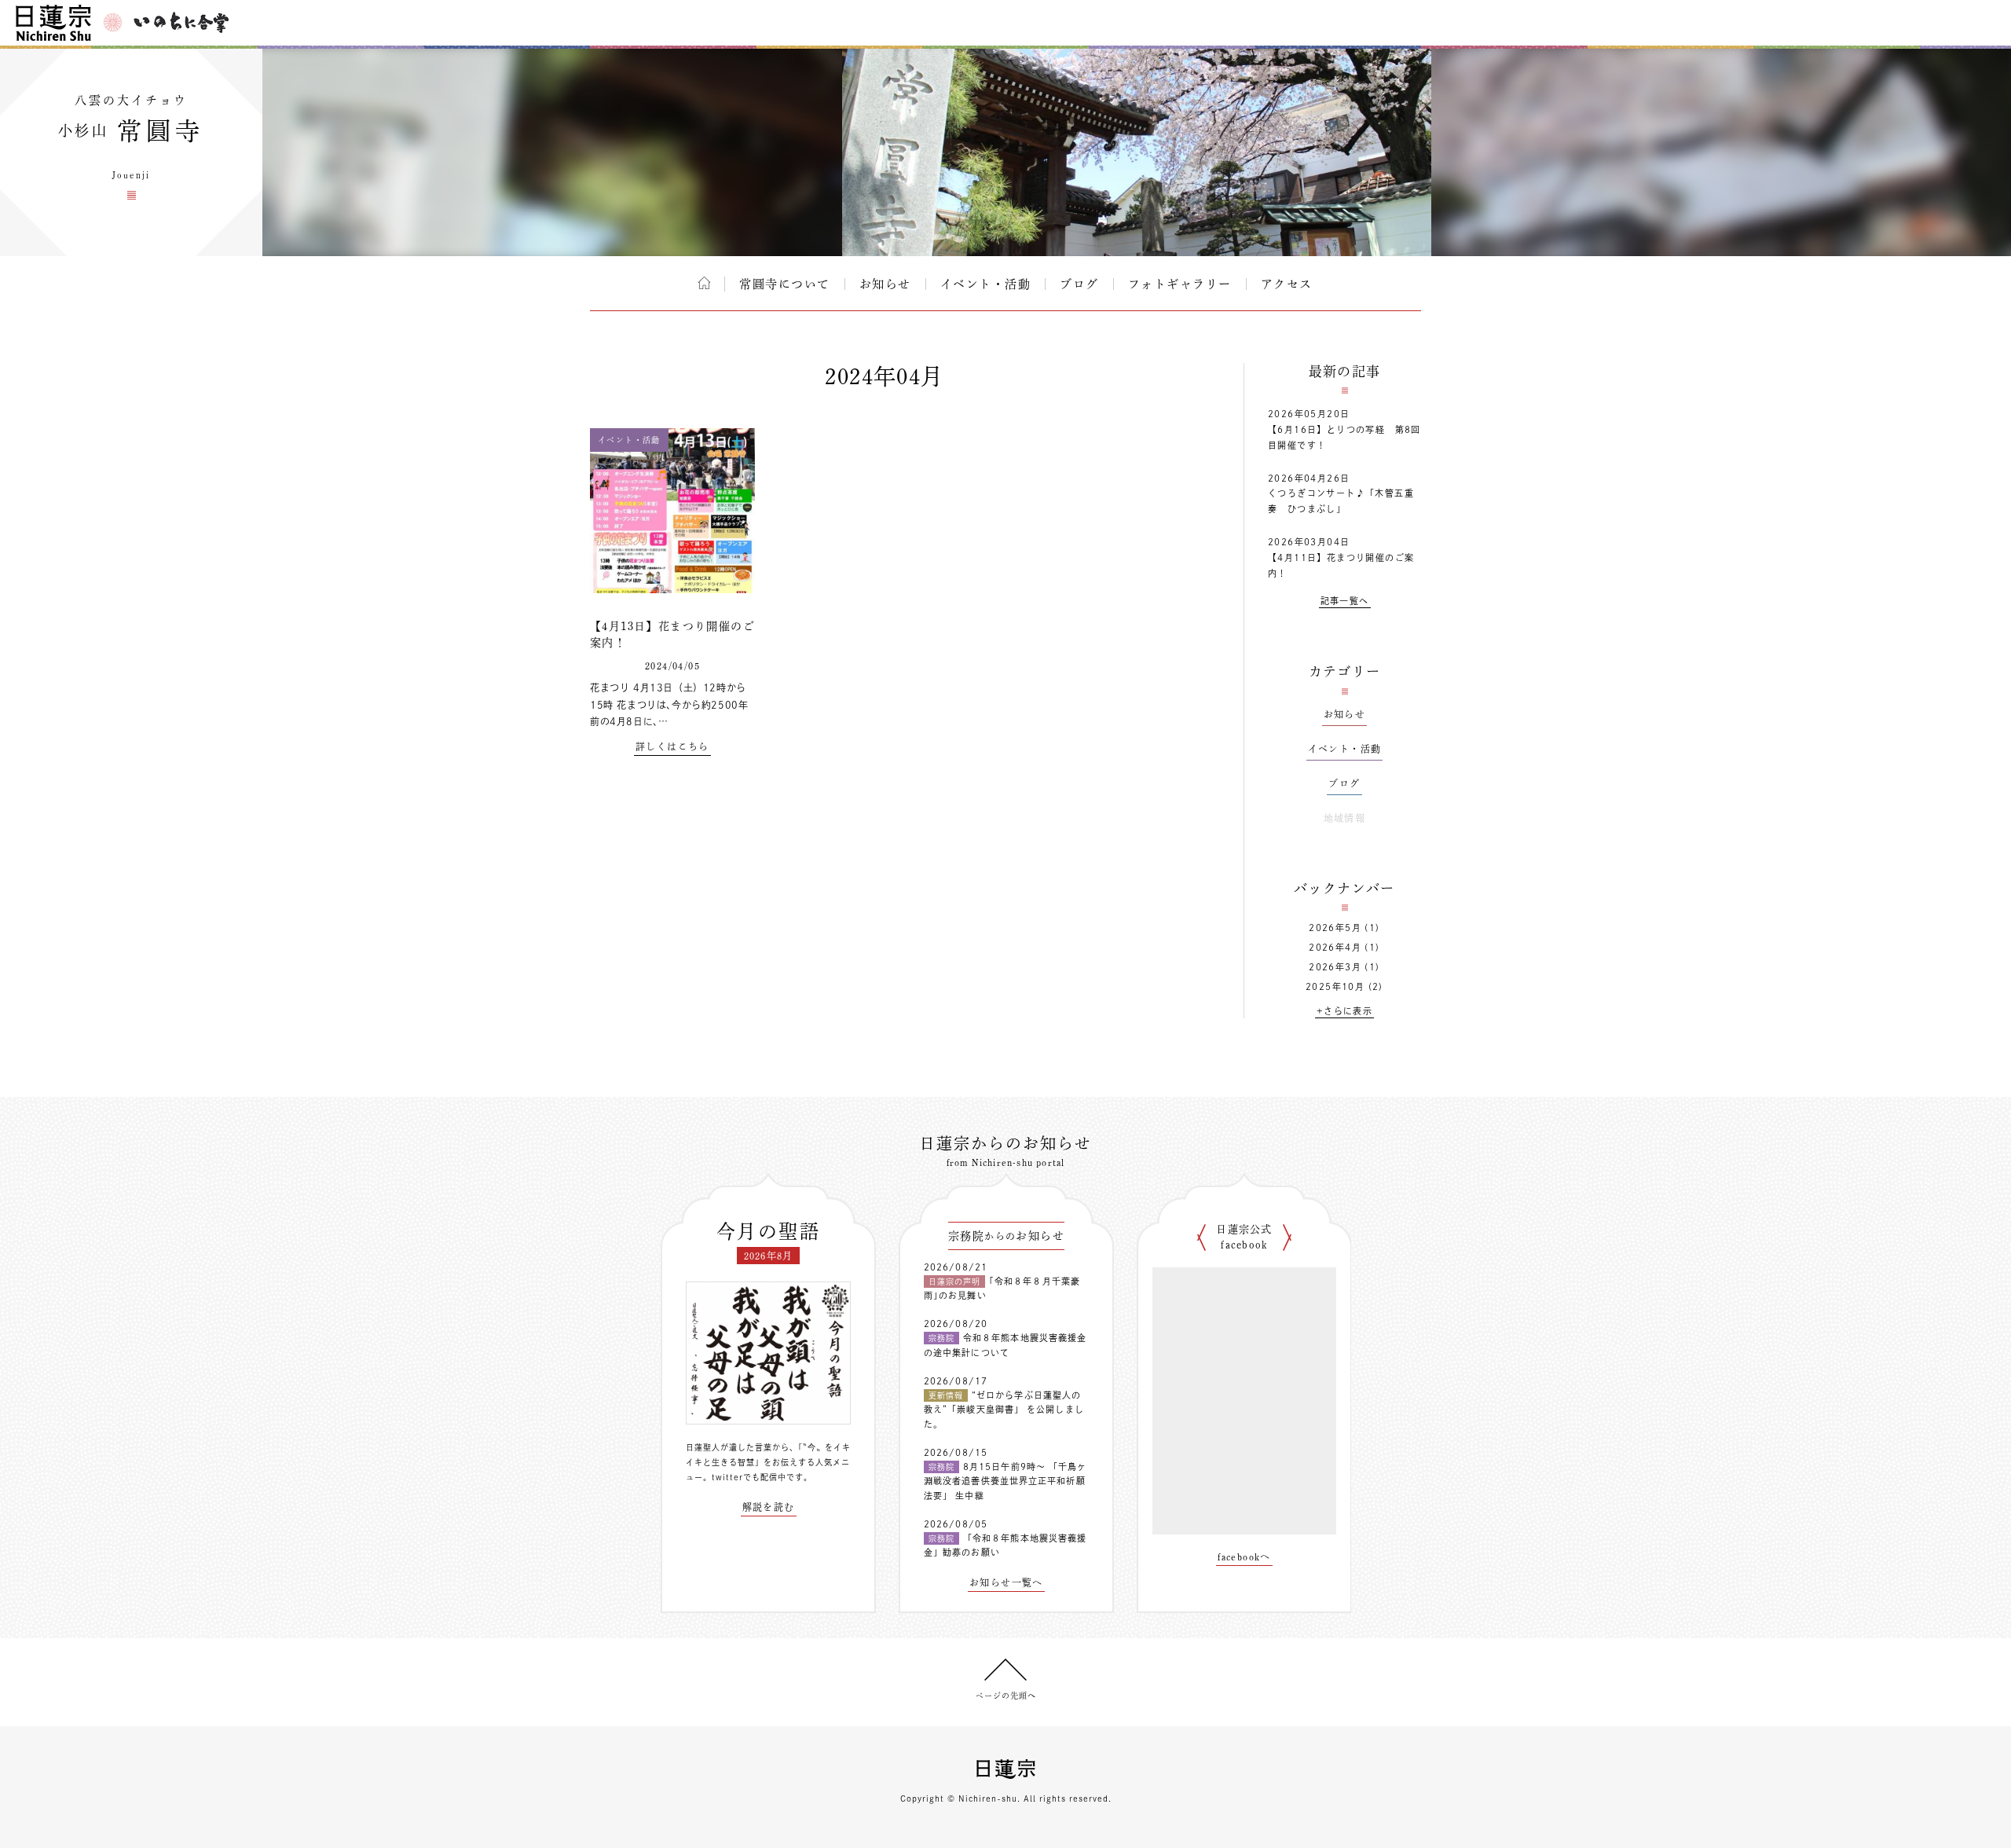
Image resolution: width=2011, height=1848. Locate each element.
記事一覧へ (1345, 601)
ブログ (1079, 284)
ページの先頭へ (1006, 1696)
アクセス (1287, 284)
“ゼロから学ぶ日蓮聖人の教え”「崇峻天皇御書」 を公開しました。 (1004, 1410)
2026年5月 (1335, 928)
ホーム (704, 283)
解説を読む (769, 1507)
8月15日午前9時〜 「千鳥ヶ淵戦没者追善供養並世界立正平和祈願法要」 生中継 (1005, 1481)
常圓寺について (785, 284)
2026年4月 (1335, 947)
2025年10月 (1335, 986)
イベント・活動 (986, 284)
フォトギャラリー (1180, 284)
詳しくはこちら (672, 746)
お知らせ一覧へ (1006, 1582)
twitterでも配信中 (749, 1477)
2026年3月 (1335, 967)
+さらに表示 (1344, 1011)
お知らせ (885, 284)
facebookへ (1244, 1556)
